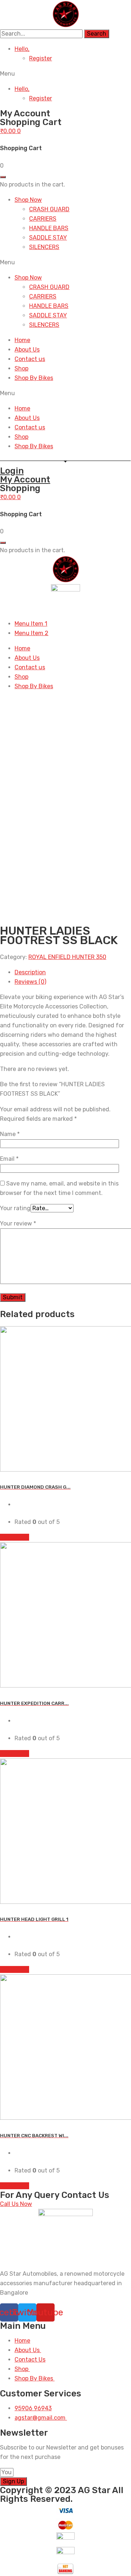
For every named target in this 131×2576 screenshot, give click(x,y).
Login (12, 471)
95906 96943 (33, 2408)
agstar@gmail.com (41, 2418)
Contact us (30, 359)
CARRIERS (43, 219)
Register (41, 58)
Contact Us (30, 2360)
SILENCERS (44, 247)
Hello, (22, 49)
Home (22, 340)
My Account (25, 480)
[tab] (73, 972)
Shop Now (28, 200)
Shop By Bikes (34, 378)
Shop (21, 368)
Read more (15, 1537)
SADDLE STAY (48, 238)
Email (9, 1159)
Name (10, 1134)
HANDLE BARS (49, 228)
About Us (27, 350)
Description (30, 972)
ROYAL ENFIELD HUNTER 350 (67, 957)
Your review (18, 1223)
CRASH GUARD (49, 209)
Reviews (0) (30, 982)
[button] (65, 74)
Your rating (15, 1208)
